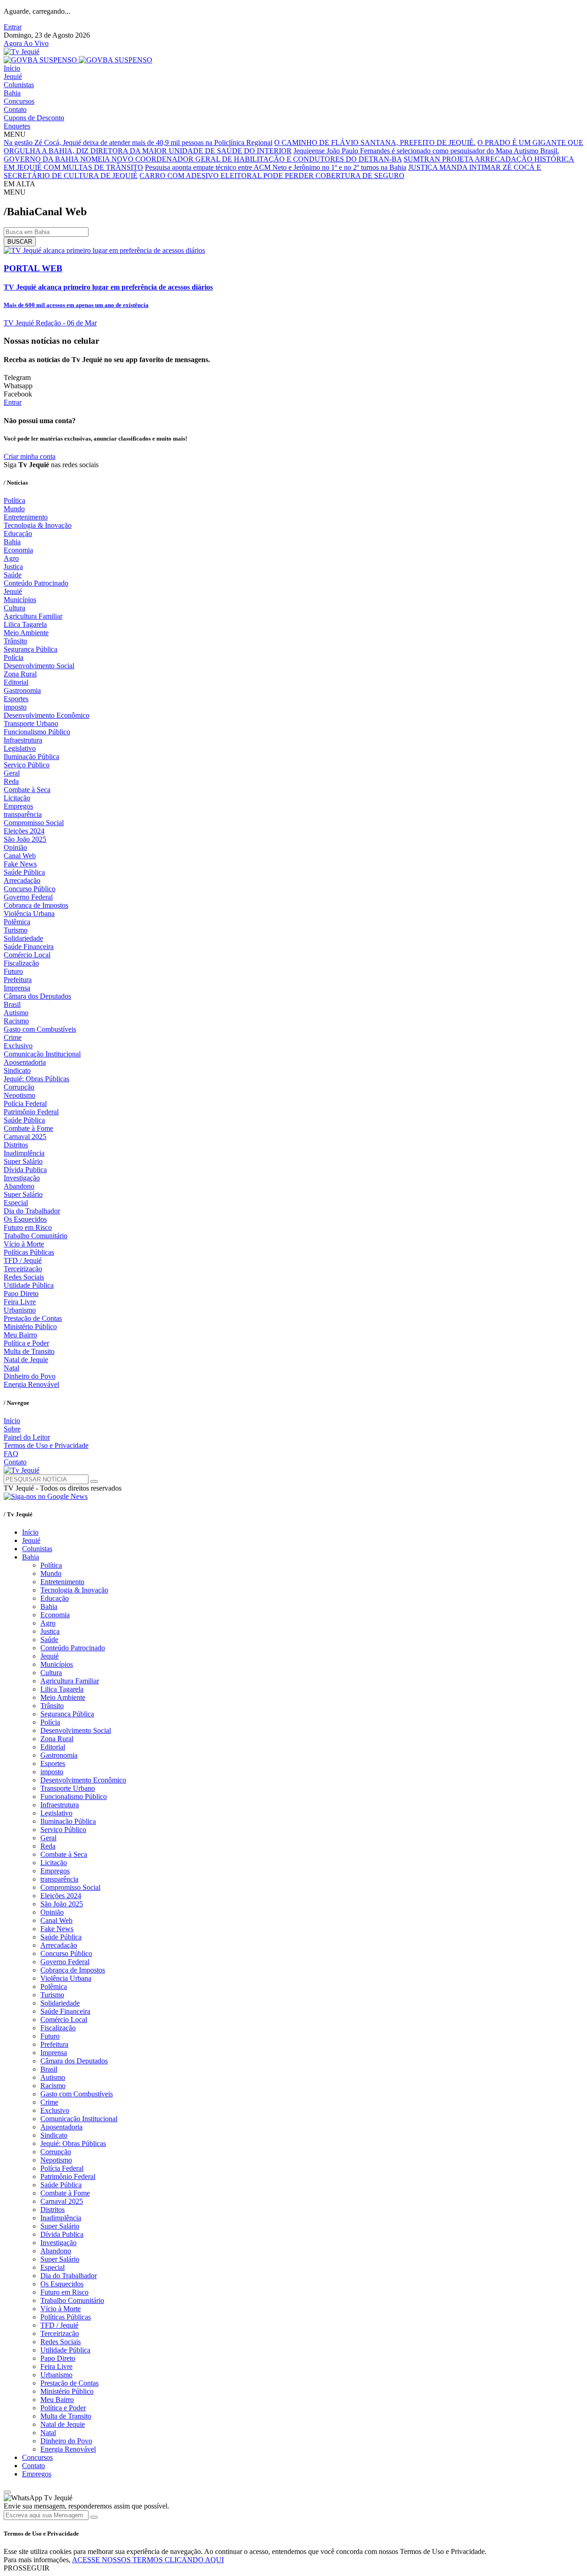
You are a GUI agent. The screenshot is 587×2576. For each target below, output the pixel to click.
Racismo (16, 1021)
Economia (18, 550)
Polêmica (17, 922)
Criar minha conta (30, 456)
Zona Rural (20, 674)
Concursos (19, 101)
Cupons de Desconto (34, 118)
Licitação (17, 798)
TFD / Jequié (23, 1260)
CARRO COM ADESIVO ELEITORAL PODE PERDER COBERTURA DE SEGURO (272, 176)
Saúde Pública (24, 872)
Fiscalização (21, 963)
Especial (16, 1203)
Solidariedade (23, 938)
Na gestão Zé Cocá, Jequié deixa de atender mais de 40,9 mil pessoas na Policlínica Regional (138, 142)
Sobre (12, 1429)
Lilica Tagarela (25, 624)
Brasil (12, 1004)
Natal (11, 1368)
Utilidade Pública (29, 1285)
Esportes (16, 699)
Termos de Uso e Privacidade (46, 1445)
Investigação (22, 1178)
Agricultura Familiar (33, 616)
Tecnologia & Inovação (38, 525)
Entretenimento (26, 517)
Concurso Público (30, 889)
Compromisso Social (34, 823)
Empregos (18, 806)
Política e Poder (26, 1343)
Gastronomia (22, 690)
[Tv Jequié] (22, 52)
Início (12, 68)
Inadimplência (24, 1153)
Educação (18, 534)
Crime (13, 1037)
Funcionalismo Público (37, 732)
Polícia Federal (25, 1104)
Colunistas (19, 85)
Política (14, 500)
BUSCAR (20, 242)
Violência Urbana (29, 914)
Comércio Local (27, 955)
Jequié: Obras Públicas (36, 1079)
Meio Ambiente (26, 633)
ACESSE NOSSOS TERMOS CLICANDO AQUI (148, 2560)
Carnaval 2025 (25, 1137)
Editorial (16, 682)
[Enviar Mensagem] (94, 2517)
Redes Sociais (24, 1277)
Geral (12, 773)
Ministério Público (30, 1327)
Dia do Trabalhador (32, 1211)
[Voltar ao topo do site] (7, 2492)
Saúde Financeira (29, 947)
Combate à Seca (27, 790)
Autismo (16, 1013)
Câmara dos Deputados (37, 996)
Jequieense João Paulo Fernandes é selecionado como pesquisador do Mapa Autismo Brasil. (426, 151)
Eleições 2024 (24, 831)
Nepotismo (19, 1095)
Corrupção (19, 1087)
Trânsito (15, 641)
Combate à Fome (28, 1128)
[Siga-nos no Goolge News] (46, 1496)
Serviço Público (27, 765)
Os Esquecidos (25, 1219)
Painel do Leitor (27, 1437)
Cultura (14, 608)
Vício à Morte (24, 1244)
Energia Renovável (31, 1384)
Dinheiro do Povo (30, 1376)
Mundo (14, 509)
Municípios (20, 600)
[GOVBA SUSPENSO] (78, 60)
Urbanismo (20, 1310)
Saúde (13, 575)
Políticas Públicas (29, 1252)
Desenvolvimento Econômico (47, 715)
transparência (23, 814)
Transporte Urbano (31, 724)
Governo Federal (28, 897)
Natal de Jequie (26, 1360)
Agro (11, 558)
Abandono (19, 1186)
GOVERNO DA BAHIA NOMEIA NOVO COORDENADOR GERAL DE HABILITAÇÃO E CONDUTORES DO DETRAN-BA (203, 159)
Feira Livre (20, 1302)
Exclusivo (18, 1046)
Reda (11, 781)
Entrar (13, 27)
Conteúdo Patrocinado (36, 583)
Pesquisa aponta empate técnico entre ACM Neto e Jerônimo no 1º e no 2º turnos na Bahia (276, 167)
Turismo (16, 930)
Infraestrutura (23, 740)
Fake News (20, 864)
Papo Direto (21, 1294)
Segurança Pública (30, 649)
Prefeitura (18, 980)
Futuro (13, 971)
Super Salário (23, 1161)
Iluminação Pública (31, 757)
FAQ (11, 1454)
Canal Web (20, 856)
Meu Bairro (20, 1335)
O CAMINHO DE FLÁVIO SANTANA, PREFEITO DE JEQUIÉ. (375, 142)
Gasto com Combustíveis (40, 1029)
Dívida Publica (25, 1170)
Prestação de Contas (33, 1318)
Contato (15, 109)
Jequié (13, 76)
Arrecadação (22, 880)
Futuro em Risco (28, 1227)
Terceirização (23, 1269)
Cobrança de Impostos (36, 905)
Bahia (12, 93)
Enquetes (17, 126)
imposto (15, 707)
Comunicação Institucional (42, 1054)
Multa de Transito (29, 1351)
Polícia (14, 657)
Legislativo (20, 748)
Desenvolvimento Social (39, 666)
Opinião (15, 847)
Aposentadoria (25, 1062)
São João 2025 (25, 839)
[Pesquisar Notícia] (94, 1481)
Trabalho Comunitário (36, 1236)
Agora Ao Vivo (26, 43)
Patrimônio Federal (31, 1112)
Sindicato (17, 1070)
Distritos (16, 1145)
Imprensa (17, 988)
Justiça (13, 567)
